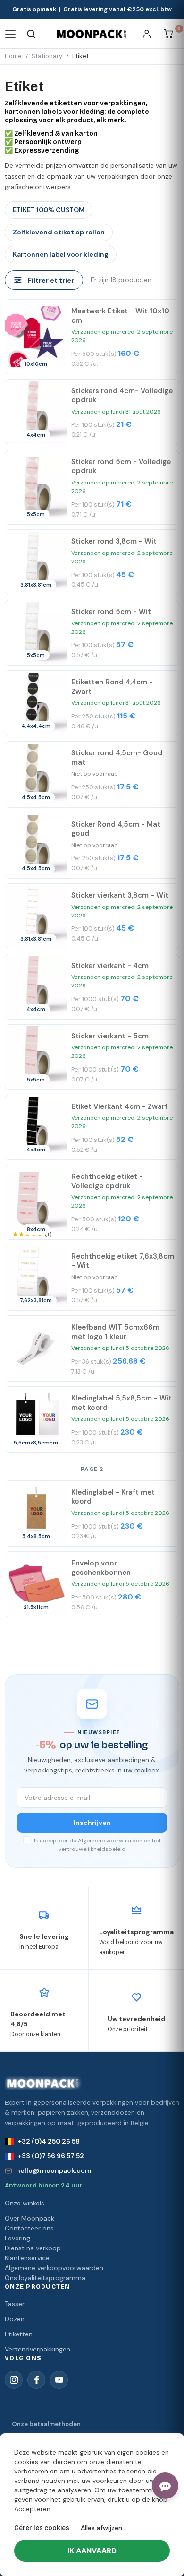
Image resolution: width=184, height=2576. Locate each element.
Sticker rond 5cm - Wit (111, 612)
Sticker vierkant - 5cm (110, 1036)
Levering (17, 2238)
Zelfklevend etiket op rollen (59, 232)
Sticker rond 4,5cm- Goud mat (117, 758)
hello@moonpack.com (54, 2170)
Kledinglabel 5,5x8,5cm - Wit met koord (121, 1403)
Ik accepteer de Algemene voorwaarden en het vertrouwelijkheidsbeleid (97, 1845)
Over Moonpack (29, 2218)
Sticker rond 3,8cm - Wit (114, 541)
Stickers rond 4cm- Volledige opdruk (122, 396)
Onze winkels (25, 2203)
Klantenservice (27, 2258)
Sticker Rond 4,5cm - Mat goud (116, 829)
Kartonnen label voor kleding (61, 254)
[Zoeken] (31, 34)
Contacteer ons (29, 2228)
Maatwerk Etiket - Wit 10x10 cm (120, 316)
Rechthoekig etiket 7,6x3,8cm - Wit (123, 1261)
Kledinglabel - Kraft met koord (113, 1497)
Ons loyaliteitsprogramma (45, 2278)
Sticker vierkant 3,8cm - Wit (120, 895)
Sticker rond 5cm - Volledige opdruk (121, 467)
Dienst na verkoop (33, 2248)
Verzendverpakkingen (38, 2349)
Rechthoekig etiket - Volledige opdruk (107, 1181)
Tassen (15, 2304)
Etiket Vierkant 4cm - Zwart (120, 1106)
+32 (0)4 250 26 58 (49, 2141)
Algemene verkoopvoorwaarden (54, 2268)
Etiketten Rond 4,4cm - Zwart (112, 687)
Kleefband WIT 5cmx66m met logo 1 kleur (115, 1332)
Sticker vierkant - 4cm (110, 966)
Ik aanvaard (92, 2551)
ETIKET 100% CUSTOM (49, 210)
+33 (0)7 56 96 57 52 (51, 2156)
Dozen (15, 2319)
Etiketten (19, 2334)
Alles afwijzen (101, 2528)
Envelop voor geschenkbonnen (101, 1568)
